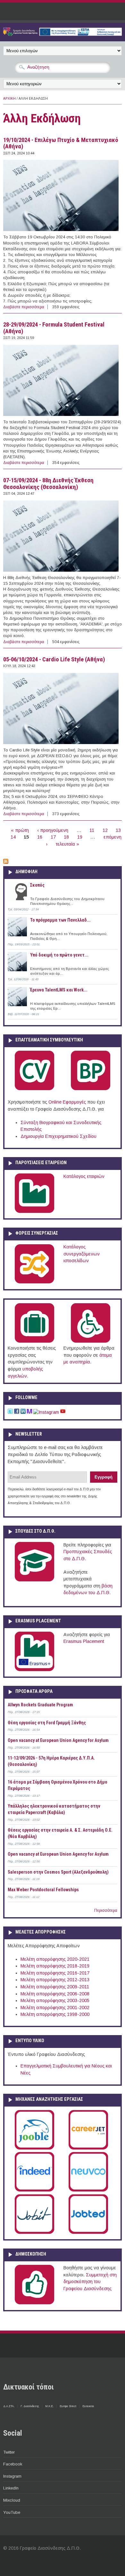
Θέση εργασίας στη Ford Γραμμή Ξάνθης (47, 1723)
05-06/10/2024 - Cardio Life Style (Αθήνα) (54, 659)
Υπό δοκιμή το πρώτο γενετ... (59, 955)
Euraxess (88, 2406)
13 (118, 830)
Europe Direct (68, 2406)
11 (92, 830)
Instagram (12, 2476)
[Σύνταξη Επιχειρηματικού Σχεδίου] (91, 1089)
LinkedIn (11, 2488)
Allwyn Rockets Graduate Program (40, 1705)
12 (105, 830)
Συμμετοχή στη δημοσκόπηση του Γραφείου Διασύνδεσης (90, 2282)
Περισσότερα (106, 1910)
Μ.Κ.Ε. (49, 2406)
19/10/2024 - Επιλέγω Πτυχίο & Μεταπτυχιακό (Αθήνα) (61, 143)
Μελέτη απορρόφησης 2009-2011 (55, 1987)
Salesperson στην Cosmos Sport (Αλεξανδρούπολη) (58, 1872)
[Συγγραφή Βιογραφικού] (34, 1089)
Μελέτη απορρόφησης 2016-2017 (55, 1973)
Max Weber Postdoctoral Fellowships (43, 1890)
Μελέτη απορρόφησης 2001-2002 (55, 2008)
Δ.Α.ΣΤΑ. (9, 2406)
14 (13, 837)
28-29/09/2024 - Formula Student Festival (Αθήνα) (54, 328)
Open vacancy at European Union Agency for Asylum (58, 1740)
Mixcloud (12, 2500)
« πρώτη (20, 830)
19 (80, 837)
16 (40, 837)
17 (53, 837)
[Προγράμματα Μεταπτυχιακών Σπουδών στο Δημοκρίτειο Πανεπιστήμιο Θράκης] (34, 1580)
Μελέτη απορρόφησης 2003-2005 (55, 2000)
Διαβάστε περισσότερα (24, 307)
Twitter (9, 2452)
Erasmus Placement (84, 1641)
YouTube (12, 2512)
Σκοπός (37, 885)
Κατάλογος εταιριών (84, 1176)
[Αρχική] (63, 34)
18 (66, 837)
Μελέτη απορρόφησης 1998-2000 (55, 2014)
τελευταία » (67, 844)
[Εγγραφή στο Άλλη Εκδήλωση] (6, 862)
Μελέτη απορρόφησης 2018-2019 (55, 1966)
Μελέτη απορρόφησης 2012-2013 (55, 1980)
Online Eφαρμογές (67, 1102)
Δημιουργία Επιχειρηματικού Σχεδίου (58, 1136)
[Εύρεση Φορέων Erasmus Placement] (34, 1670)
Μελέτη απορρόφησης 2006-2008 (55, 1994)
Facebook (13, 2464)
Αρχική (9, 99)
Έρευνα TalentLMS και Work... (59, 990)
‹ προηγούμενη (53, 830)
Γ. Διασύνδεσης (30, 2406)
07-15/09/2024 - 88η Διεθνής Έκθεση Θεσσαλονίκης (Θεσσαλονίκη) (48, 484)
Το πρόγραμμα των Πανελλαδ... (60, 920)
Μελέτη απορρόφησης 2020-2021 (55, 1959)
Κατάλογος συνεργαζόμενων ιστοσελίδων (82, 1254)
